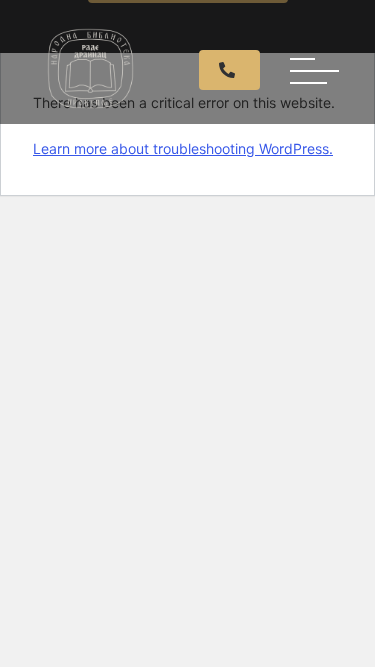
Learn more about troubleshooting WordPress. (183, 148)
